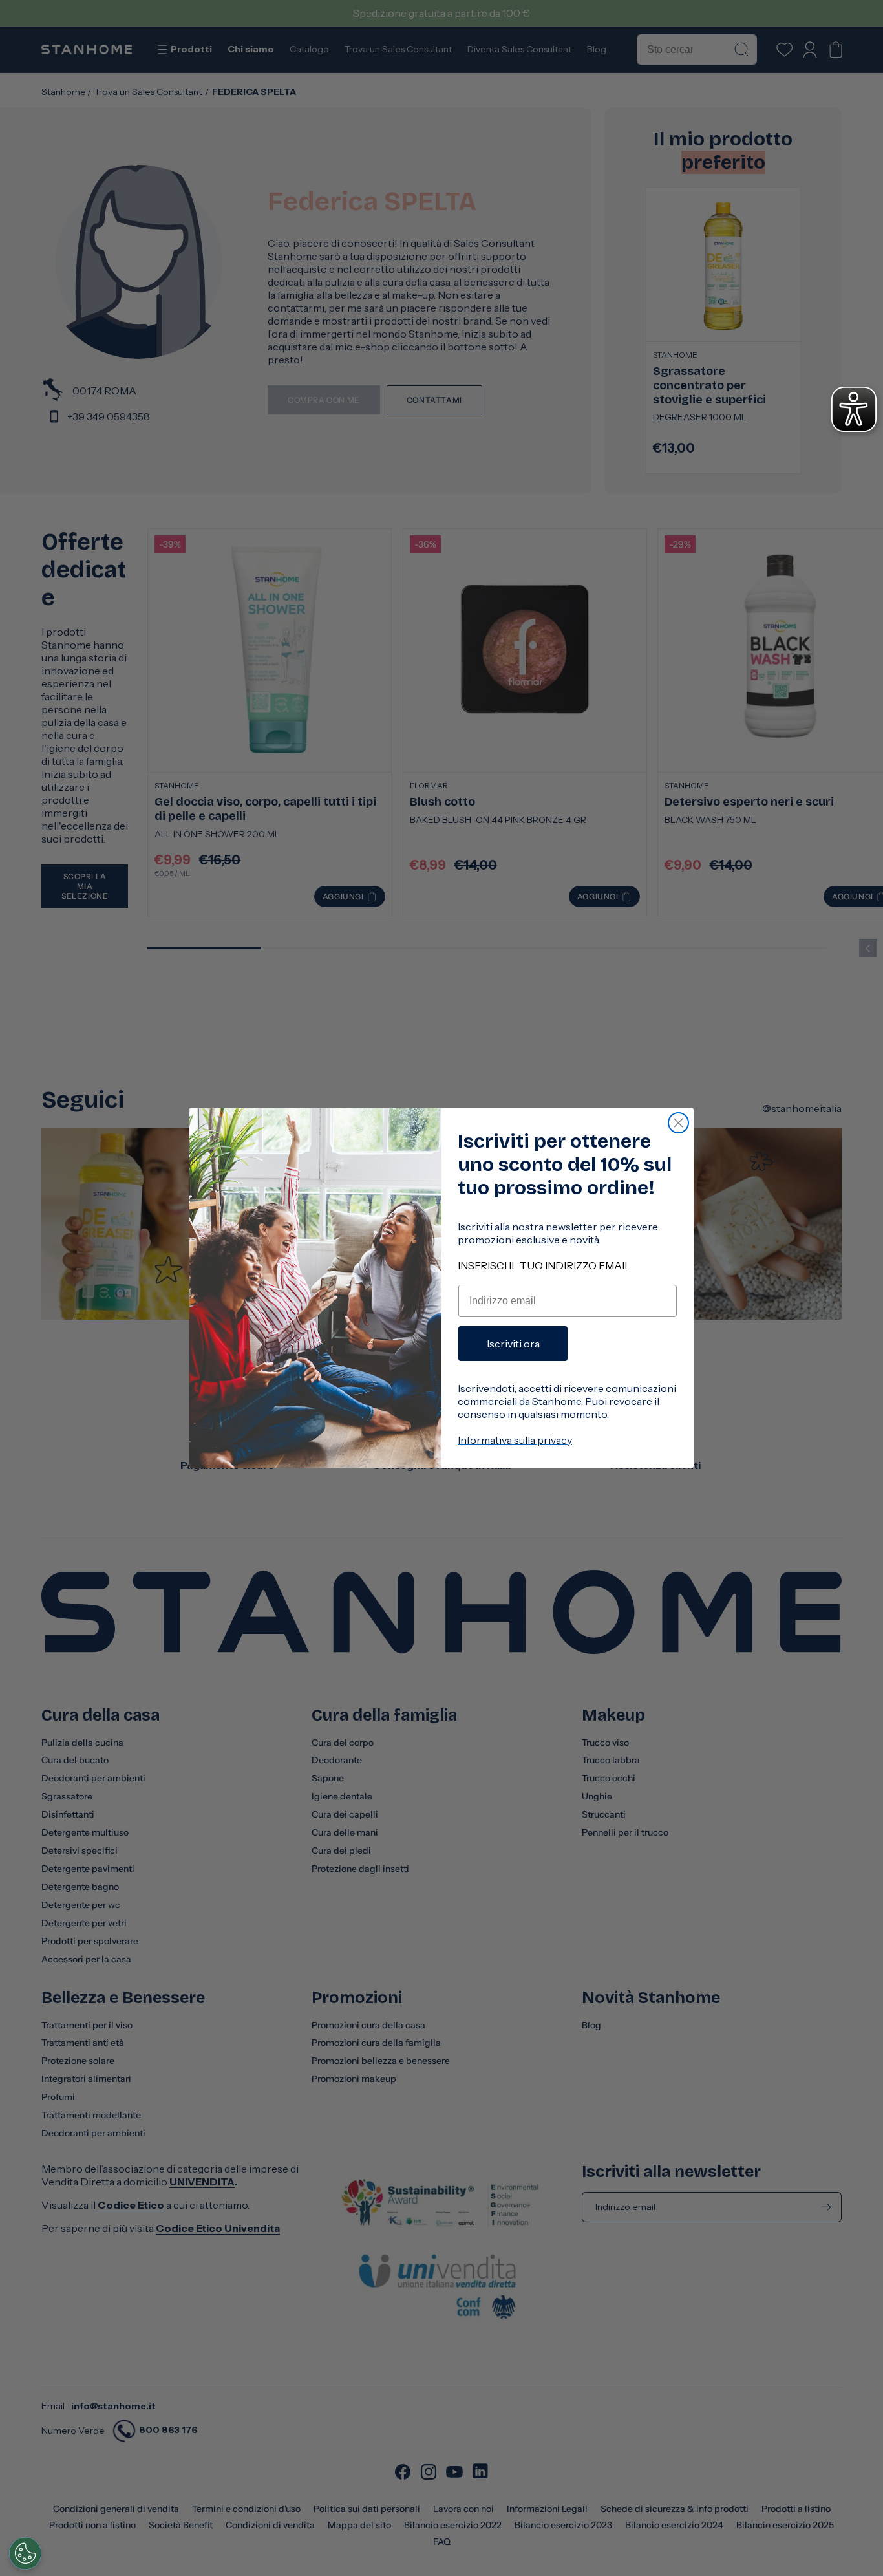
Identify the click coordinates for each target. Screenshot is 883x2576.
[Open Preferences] (25, 2553)
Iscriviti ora (513, 1344)
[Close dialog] (678, 1123)
